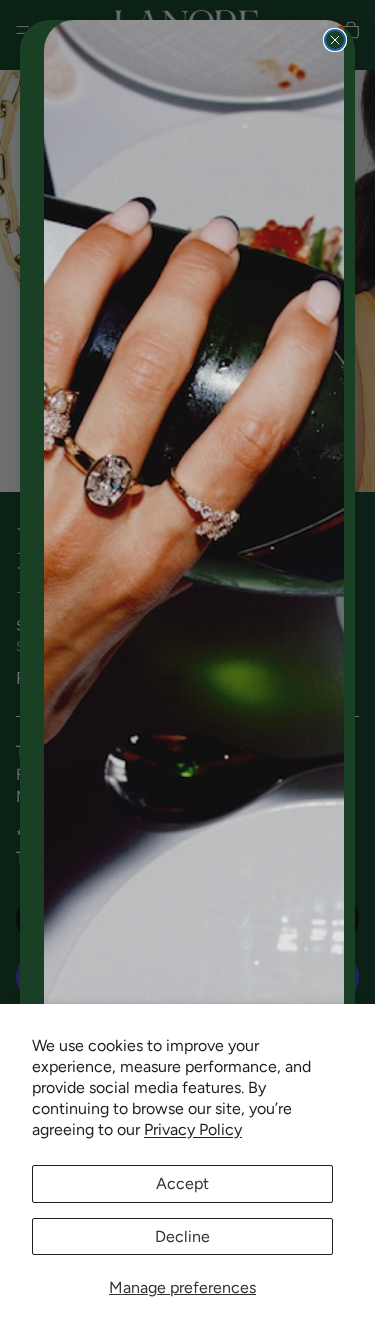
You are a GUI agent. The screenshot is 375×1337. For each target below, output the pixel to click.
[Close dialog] (335, 40)
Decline (182, 1236)
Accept (182, 1183)
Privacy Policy (193, 1129)
